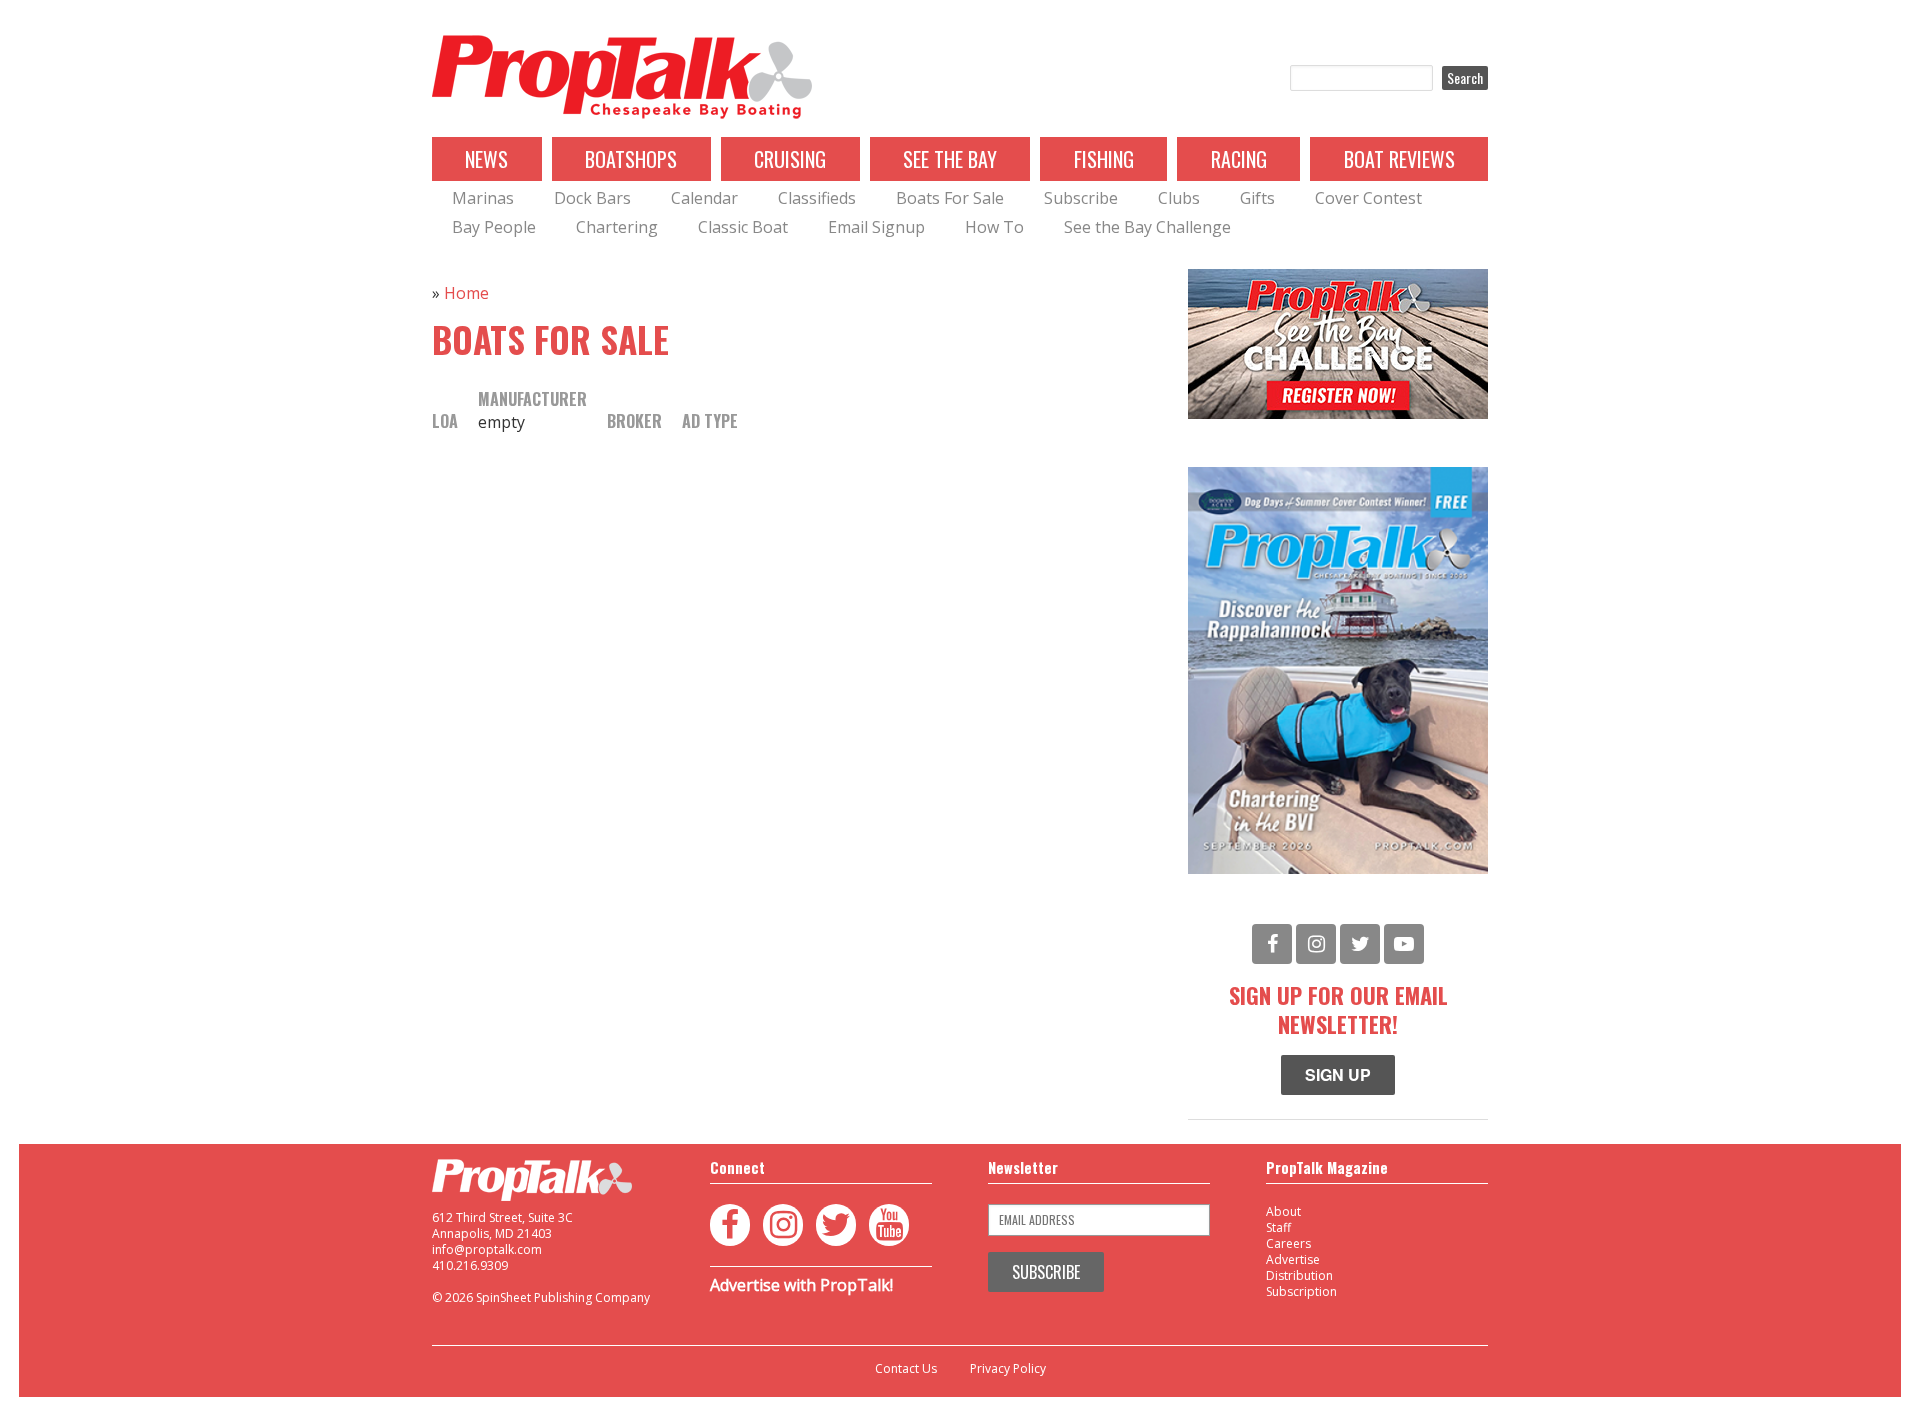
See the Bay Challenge (1147, 227)
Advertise (1293, 1259)
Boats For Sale (950, 198)
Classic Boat (743, 227)
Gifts (1257, 198)
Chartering (617, 227)
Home (466, 293)
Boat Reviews (1399, 159)
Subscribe (1081, 198)
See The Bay (950, 159)
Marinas (483, 198)
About (1283, 1211)
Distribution (1299, 1275)
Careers (1288, 1243)
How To (994, 227)
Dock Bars (592, 198)
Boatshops (631, 159)
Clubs (1179, 198)
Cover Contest (1368, 198)
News (486, 159)
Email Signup (876, 227)
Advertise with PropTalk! (801, 1285)
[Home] (622, 78)
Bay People (494, 227)
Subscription (1301, 1291)
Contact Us (906, 1369)
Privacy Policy (1008, 1369)
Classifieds (817, 198)
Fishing (1104, 159)
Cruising (790, 159)
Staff (1278, 1227)
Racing (1239, 159)
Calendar (704, 198)
